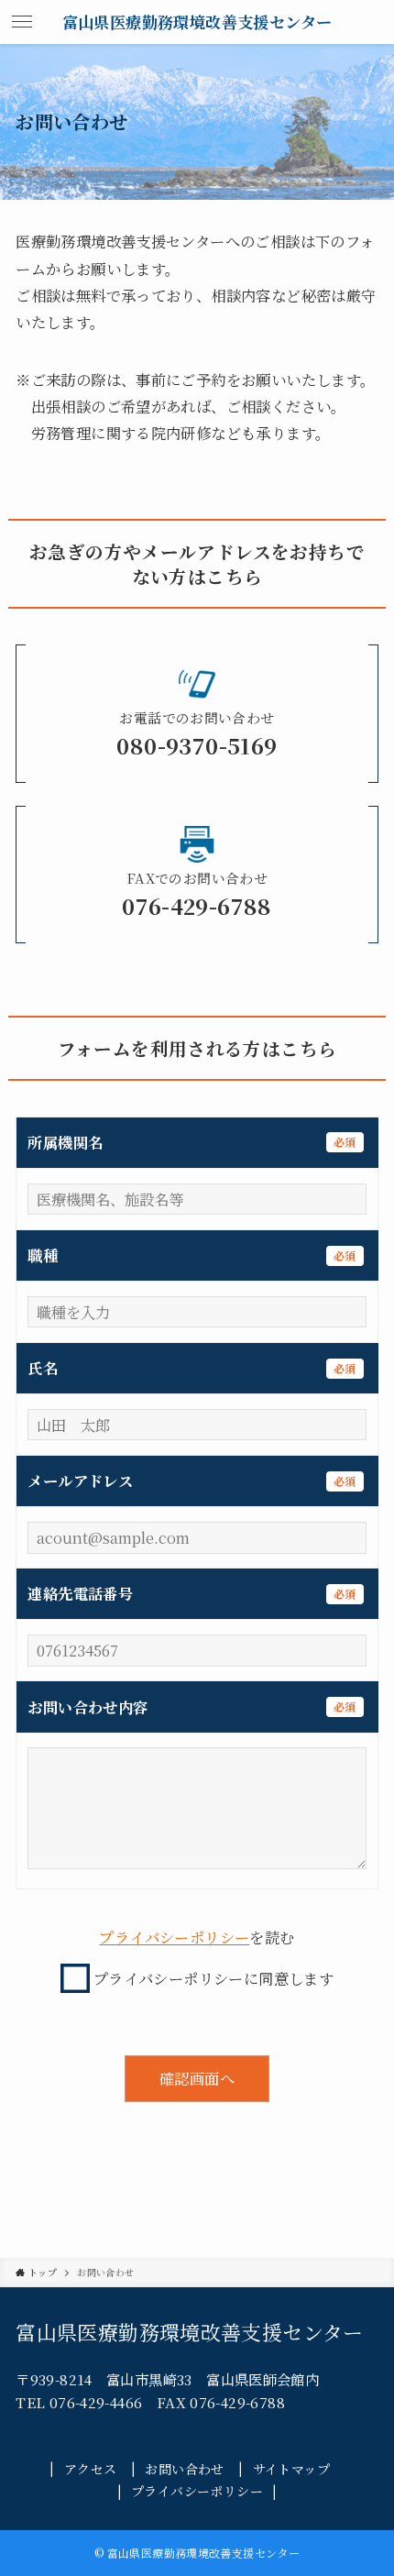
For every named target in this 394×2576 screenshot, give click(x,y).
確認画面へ (197, 2078)
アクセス (91, 2468)
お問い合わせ (184, 2468)
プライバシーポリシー (174, 1937)
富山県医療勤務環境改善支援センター (197, 22)
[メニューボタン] (22, 22)
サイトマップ (291, 2468)
